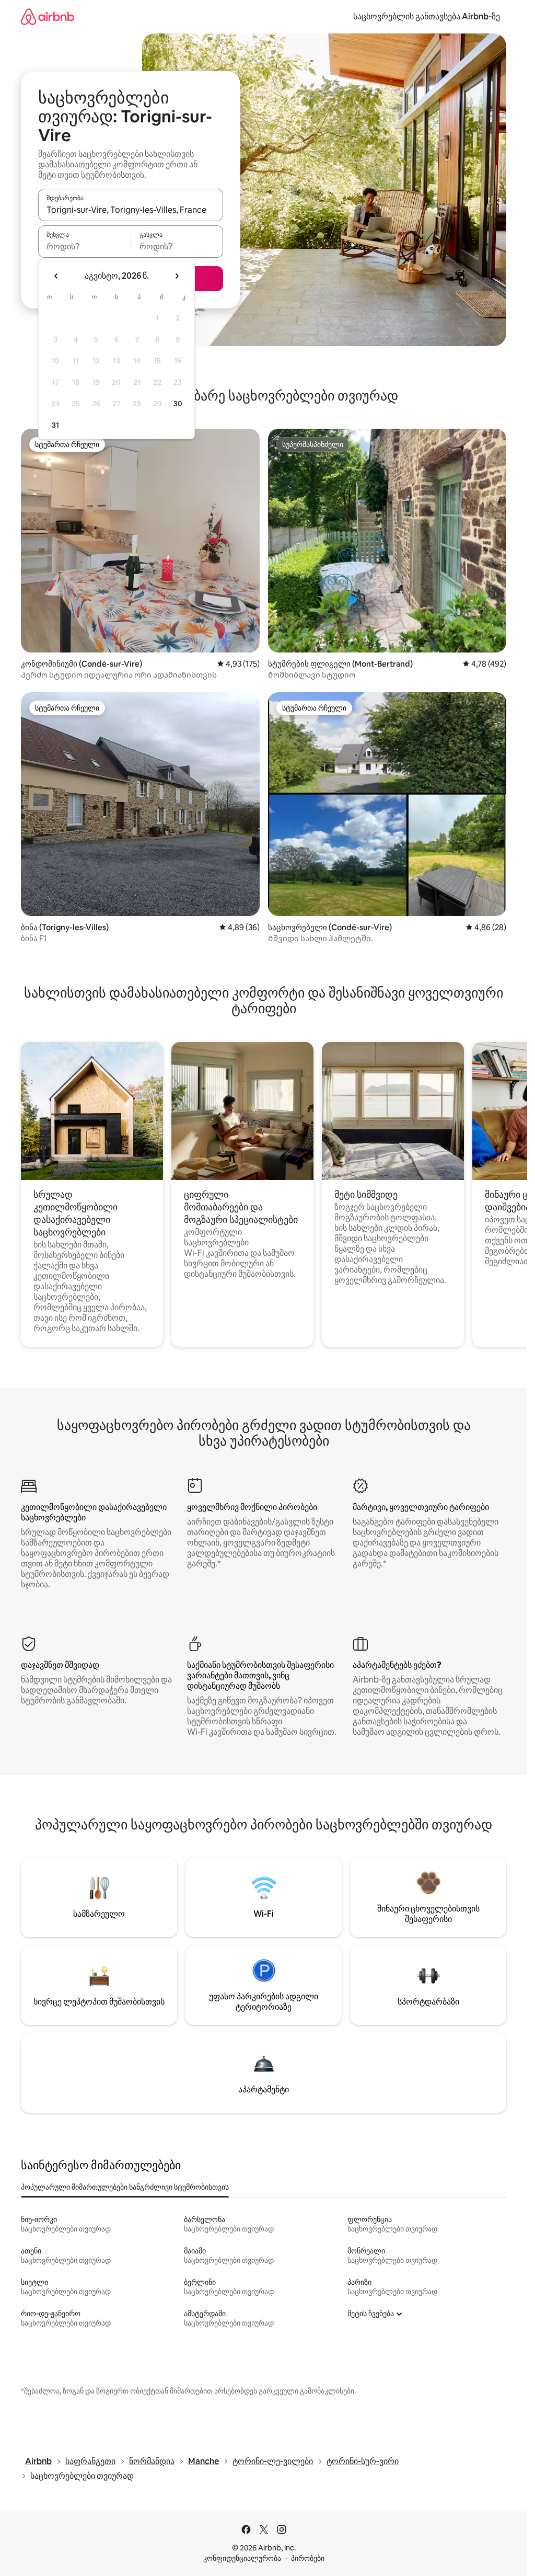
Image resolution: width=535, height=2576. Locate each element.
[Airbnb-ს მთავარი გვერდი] (48, 16)
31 (55, 425)
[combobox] (131, 210)
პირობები (308, 2558)
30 (178, 404)
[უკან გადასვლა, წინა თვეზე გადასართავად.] (56, 276)
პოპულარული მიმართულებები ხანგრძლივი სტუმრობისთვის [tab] (125, 2187)
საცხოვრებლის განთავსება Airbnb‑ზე (427, 16)
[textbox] (84, 246)
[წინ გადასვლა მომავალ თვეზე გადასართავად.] (177, 276)
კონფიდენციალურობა (242, 2558)
